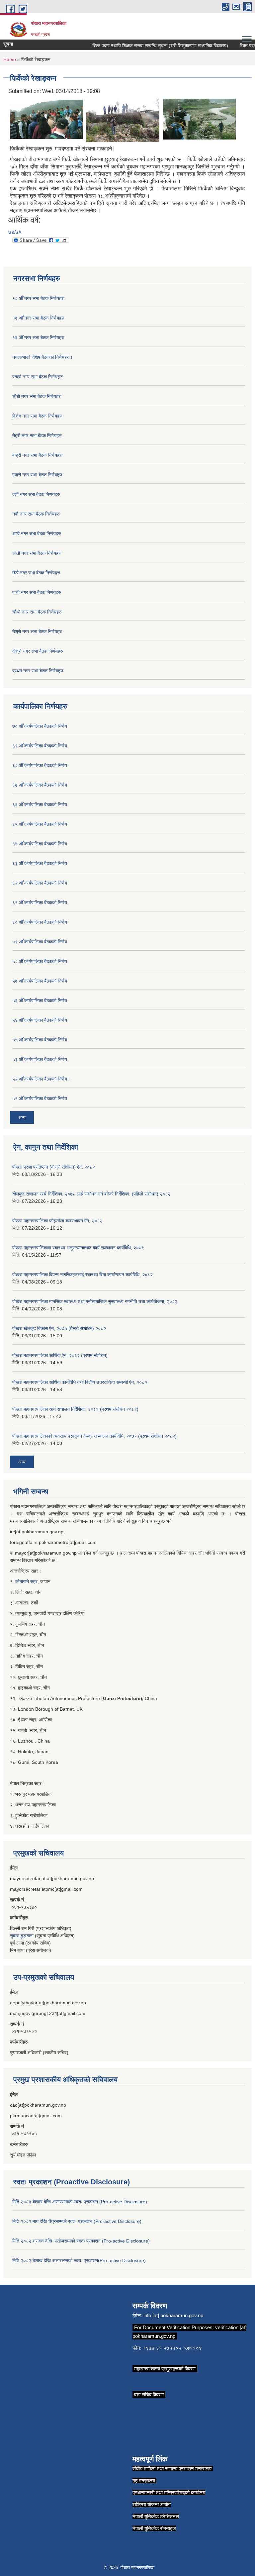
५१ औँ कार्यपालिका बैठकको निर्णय (40, 1098)
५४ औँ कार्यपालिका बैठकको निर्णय (40, 1020)
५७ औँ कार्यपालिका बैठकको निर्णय (40, 981)
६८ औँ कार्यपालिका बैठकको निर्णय (40, 765)
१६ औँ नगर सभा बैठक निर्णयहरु (38, 337)
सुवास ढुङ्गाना (22, 1936)
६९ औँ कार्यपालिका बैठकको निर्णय (40, 746)
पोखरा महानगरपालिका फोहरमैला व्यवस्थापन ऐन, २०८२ (57, 1221)
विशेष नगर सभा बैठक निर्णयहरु (37, 416)
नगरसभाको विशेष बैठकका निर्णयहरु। (42, 357)
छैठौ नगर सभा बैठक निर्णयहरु (36, 573)
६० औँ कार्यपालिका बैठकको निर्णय (40, 922)
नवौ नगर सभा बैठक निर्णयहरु (36, 514)
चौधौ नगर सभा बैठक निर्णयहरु (37, 396)
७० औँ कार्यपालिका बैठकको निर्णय (40, 726)
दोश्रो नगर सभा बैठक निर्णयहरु (38, 651)
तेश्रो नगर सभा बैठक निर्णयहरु (37, 631)
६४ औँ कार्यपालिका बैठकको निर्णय (40, 844)
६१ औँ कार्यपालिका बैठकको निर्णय (40, 903)
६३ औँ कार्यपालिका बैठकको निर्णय (40, 863)
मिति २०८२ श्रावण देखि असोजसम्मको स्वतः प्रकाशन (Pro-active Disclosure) (81, 2241)
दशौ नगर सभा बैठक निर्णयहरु (36, 494)
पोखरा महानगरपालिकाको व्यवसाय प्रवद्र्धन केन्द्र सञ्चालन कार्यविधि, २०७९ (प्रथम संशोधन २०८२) (94, 1436)
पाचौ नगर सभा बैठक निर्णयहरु (37, 592)
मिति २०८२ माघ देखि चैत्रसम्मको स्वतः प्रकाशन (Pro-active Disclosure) (77, 2221)
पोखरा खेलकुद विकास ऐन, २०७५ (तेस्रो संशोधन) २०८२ (59, 1328)
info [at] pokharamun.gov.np (173, 2315)
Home (10, 59)
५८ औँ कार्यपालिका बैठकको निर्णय (40, 961)
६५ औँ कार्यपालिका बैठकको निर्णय (40, 824)
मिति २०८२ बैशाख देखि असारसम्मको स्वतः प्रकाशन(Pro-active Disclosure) (79, 2260)
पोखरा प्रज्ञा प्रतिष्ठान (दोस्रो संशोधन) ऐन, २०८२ (54, 1167)
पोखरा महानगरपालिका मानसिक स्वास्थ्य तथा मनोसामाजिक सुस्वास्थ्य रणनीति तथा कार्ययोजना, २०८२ (95, 1301)
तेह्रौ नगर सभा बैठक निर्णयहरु (37, 435)
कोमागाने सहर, (28, 1581)
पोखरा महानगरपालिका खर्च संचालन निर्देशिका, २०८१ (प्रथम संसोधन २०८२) (75, 1409)
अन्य (22, 1117)
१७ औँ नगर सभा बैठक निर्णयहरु (38, 318)
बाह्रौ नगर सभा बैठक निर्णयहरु (37, 455)
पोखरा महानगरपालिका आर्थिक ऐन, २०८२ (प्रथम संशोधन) (60, 1355)
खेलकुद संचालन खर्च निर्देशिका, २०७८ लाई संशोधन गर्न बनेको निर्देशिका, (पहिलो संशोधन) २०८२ (91, 1194)
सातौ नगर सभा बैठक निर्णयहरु (37, 553)
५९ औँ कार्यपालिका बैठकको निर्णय (40, 942)
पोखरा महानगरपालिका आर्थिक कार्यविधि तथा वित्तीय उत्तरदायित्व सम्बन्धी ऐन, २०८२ (80, 1382)
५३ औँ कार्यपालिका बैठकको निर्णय (40, 1059)
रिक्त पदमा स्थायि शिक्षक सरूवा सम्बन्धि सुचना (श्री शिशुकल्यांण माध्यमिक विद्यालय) (146, 46)
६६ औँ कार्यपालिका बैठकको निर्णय (40, 805)
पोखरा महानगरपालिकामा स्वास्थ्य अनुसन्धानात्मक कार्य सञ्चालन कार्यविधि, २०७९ (78, 1248)
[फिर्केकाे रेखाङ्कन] (46, 119)
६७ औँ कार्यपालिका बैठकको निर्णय (40, 785)
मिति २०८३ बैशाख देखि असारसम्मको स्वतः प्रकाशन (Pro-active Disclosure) (80, 2202)
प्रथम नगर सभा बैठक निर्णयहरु (38, 671)
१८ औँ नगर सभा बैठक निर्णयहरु (38, 298)
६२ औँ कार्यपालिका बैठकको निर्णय (40, 883)
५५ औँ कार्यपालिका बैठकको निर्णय (40, 1040)
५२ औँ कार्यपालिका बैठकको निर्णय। (41, 1079)
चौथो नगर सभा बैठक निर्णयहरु (37, 612)
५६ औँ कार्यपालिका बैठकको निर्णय (40, 1001)
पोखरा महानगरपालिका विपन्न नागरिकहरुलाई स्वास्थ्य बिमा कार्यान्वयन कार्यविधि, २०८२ (83, 1275)
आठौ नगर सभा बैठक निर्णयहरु (37, 533)
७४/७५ (15, 232)
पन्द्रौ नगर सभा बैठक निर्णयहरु (38, 377)
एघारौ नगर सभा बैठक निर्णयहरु (37, 475)
